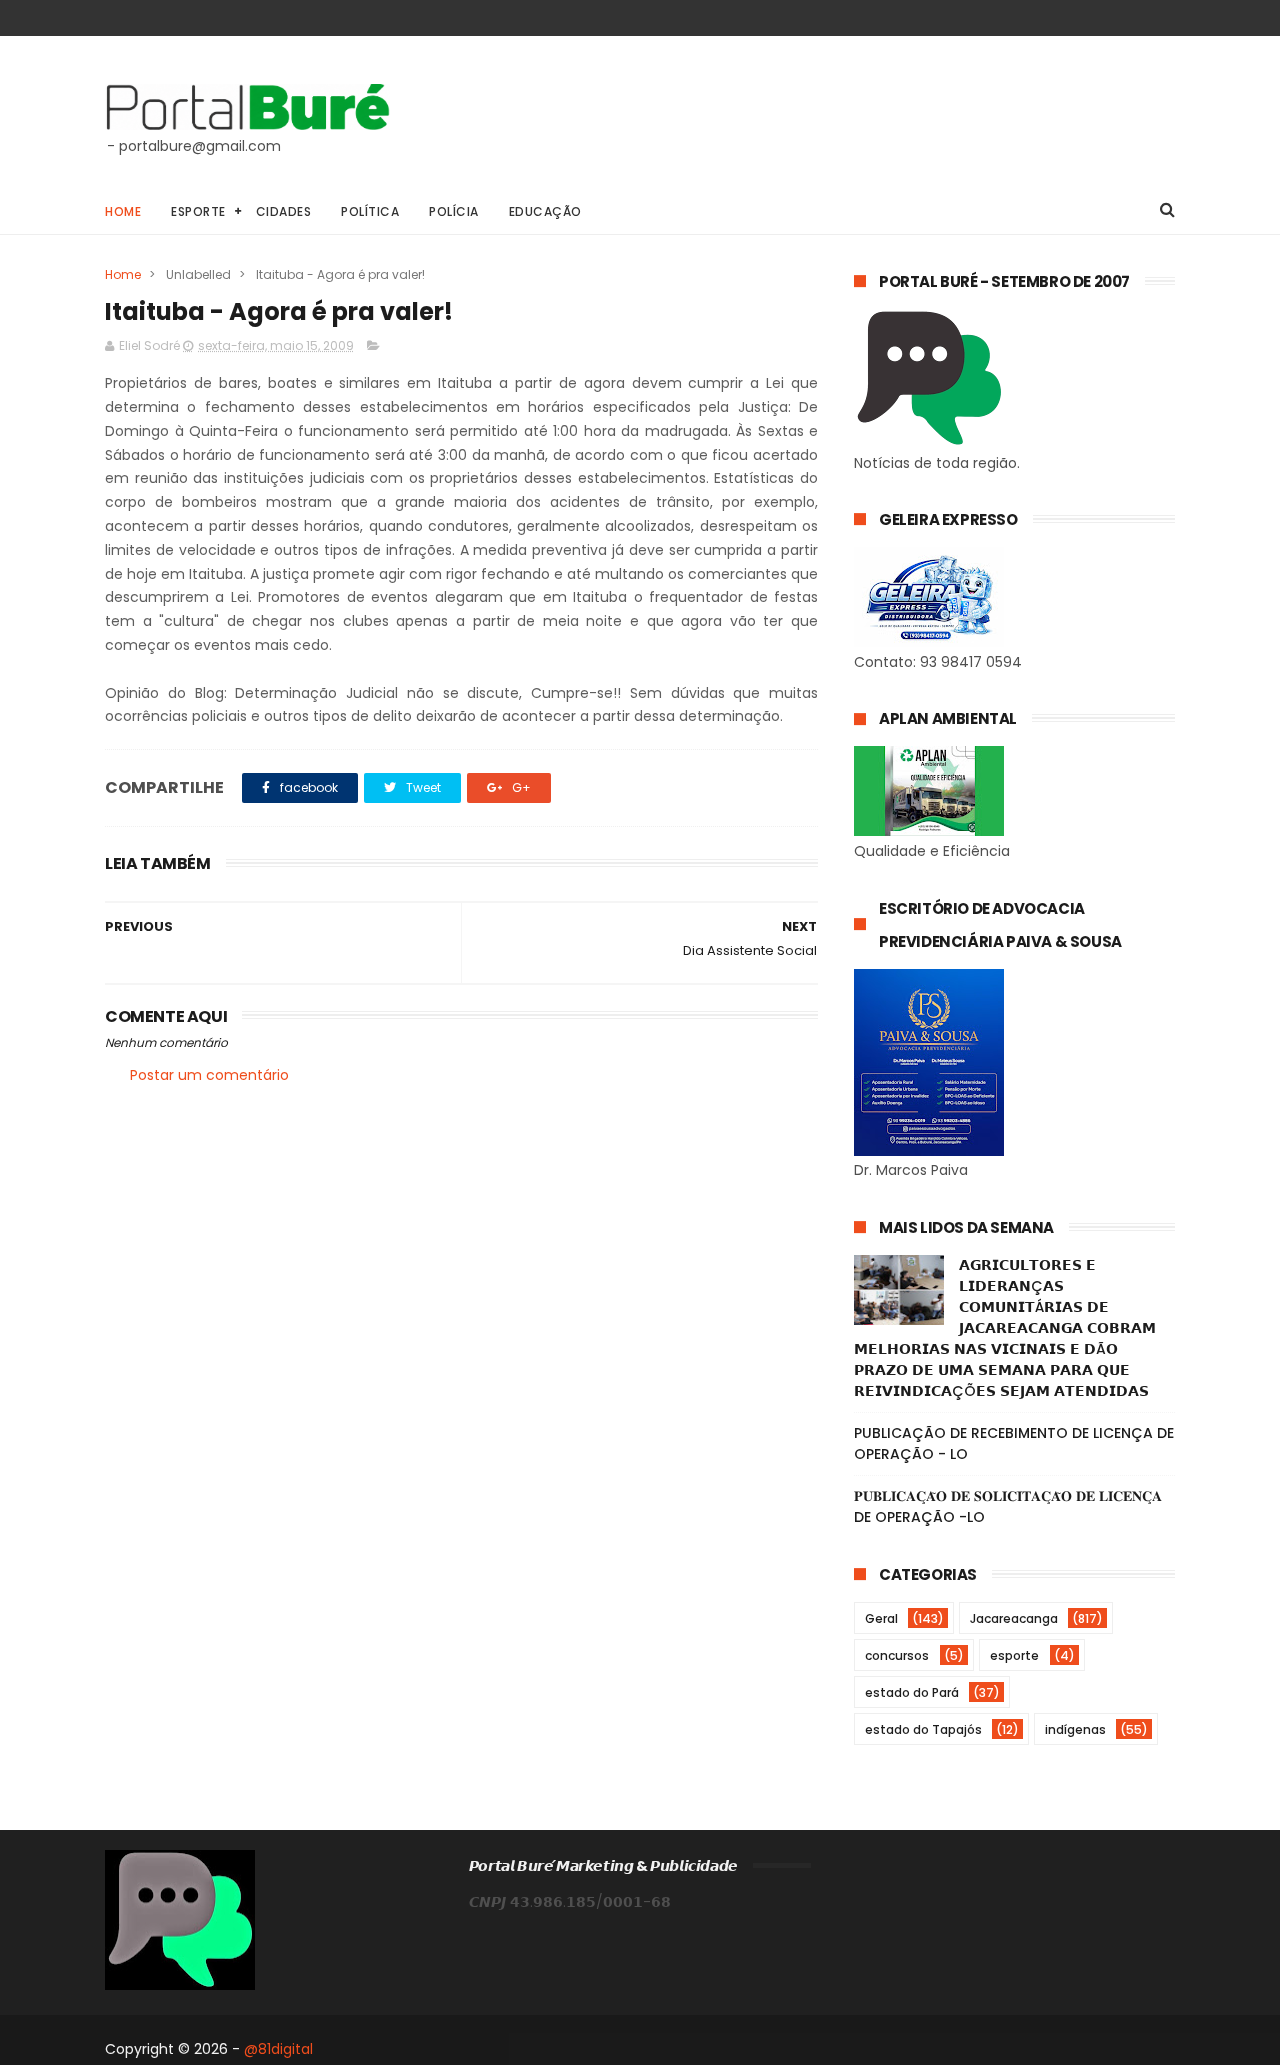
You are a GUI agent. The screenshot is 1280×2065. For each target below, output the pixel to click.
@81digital (278, 2049)
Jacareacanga (1014, 1618)
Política (370, 211)
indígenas (1075, 1729)
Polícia (454, 211)
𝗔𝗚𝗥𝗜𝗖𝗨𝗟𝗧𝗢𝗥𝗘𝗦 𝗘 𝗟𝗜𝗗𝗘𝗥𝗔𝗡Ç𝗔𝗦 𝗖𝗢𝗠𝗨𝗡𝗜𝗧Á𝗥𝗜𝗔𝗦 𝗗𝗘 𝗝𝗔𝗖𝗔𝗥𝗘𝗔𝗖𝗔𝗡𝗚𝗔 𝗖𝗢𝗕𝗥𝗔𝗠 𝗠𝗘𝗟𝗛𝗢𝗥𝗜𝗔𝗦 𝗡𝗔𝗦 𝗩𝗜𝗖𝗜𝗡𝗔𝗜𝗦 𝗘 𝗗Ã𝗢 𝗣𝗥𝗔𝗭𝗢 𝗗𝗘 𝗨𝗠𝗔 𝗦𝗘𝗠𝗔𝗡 (1005, 1328)
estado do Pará (912, 1692)
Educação (545, 211)
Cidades (284, 211)
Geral (881, 1618)
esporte (1014, 1655)
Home (123, 211)
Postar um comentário (209, 1075)
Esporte (198, 211)
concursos (897, 1655)
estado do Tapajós (923, 1729)
